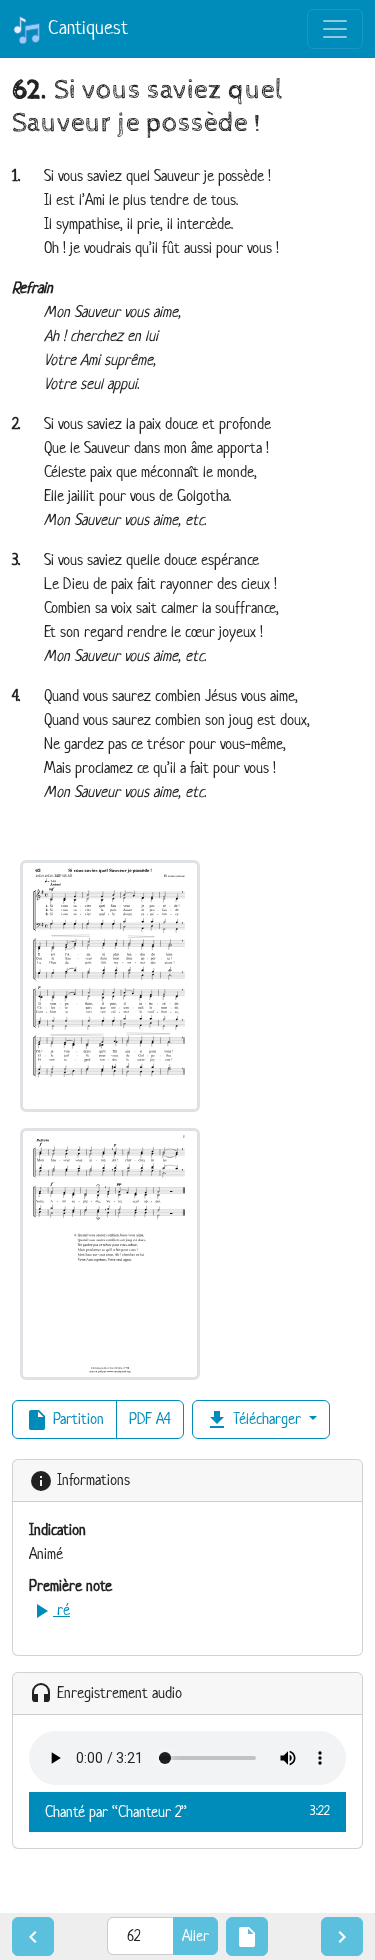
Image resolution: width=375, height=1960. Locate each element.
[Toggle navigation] (335, 29)
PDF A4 (150, 1418)
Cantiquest (85, 27)
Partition (64, 1420)
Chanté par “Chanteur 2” (187, 1811)
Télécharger (255, 1420)
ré (49, 1609)
